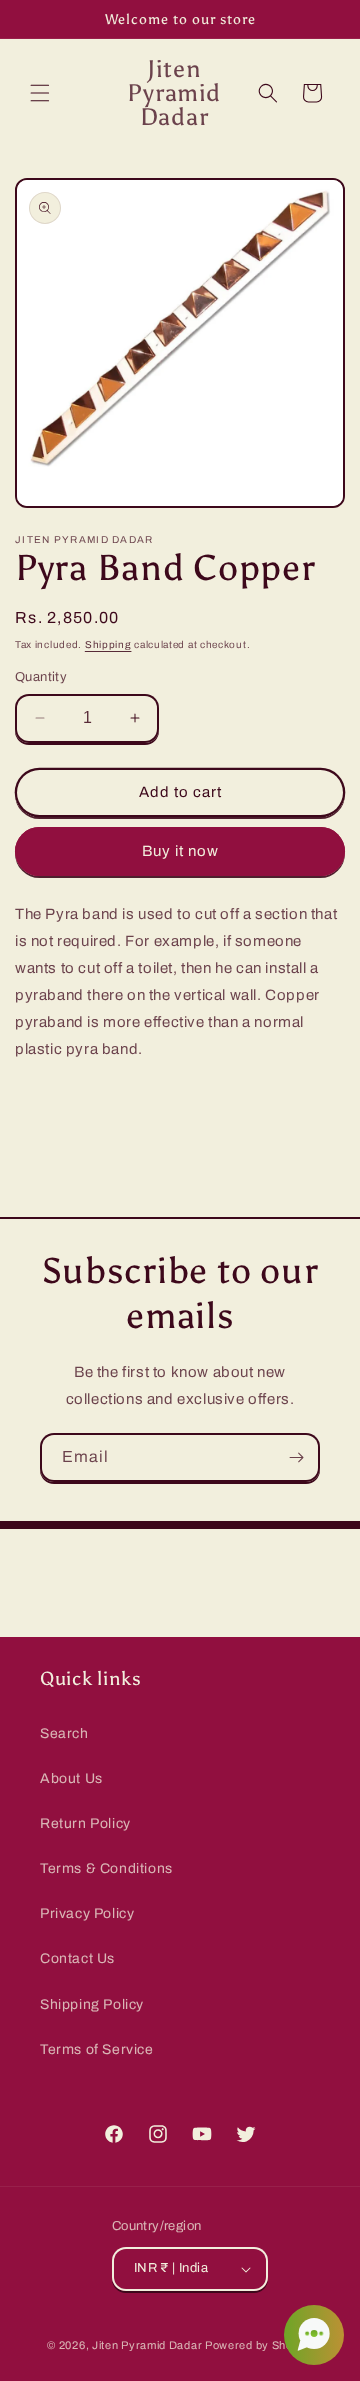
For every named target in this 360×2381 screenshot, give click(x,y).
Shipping (108, 644)
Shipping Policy (92, 2004)
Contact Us (77, 1958)
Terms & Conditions (106, 1868)
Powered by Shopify (259, 2345)
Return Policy (85, 1823)
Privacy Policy (87, 1913)
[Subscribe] (296, 1457)
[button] (40, 93)
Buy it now (180, 851)
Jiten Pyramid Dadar (147, 2345)
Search (64, 1733)
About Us (71, 1778)
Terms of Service (97, 2049)
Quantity (41, 677)
